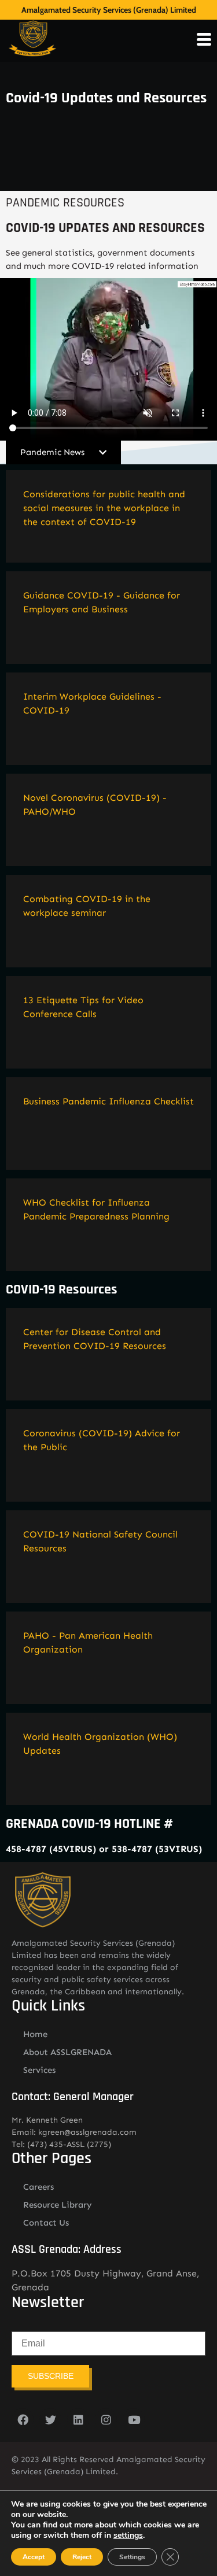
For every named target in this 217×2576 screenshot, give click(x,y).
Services (39, 2070)
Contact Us (46, 2223)
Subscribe (51, 2376)
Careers (38, 2187)
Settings (132, 2557)
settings (128, 2536)
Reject (82, 2557)
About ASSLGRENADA (67, 2052)
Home (35, 2034)
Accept (34, 2557)
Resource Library (58, 2205)
